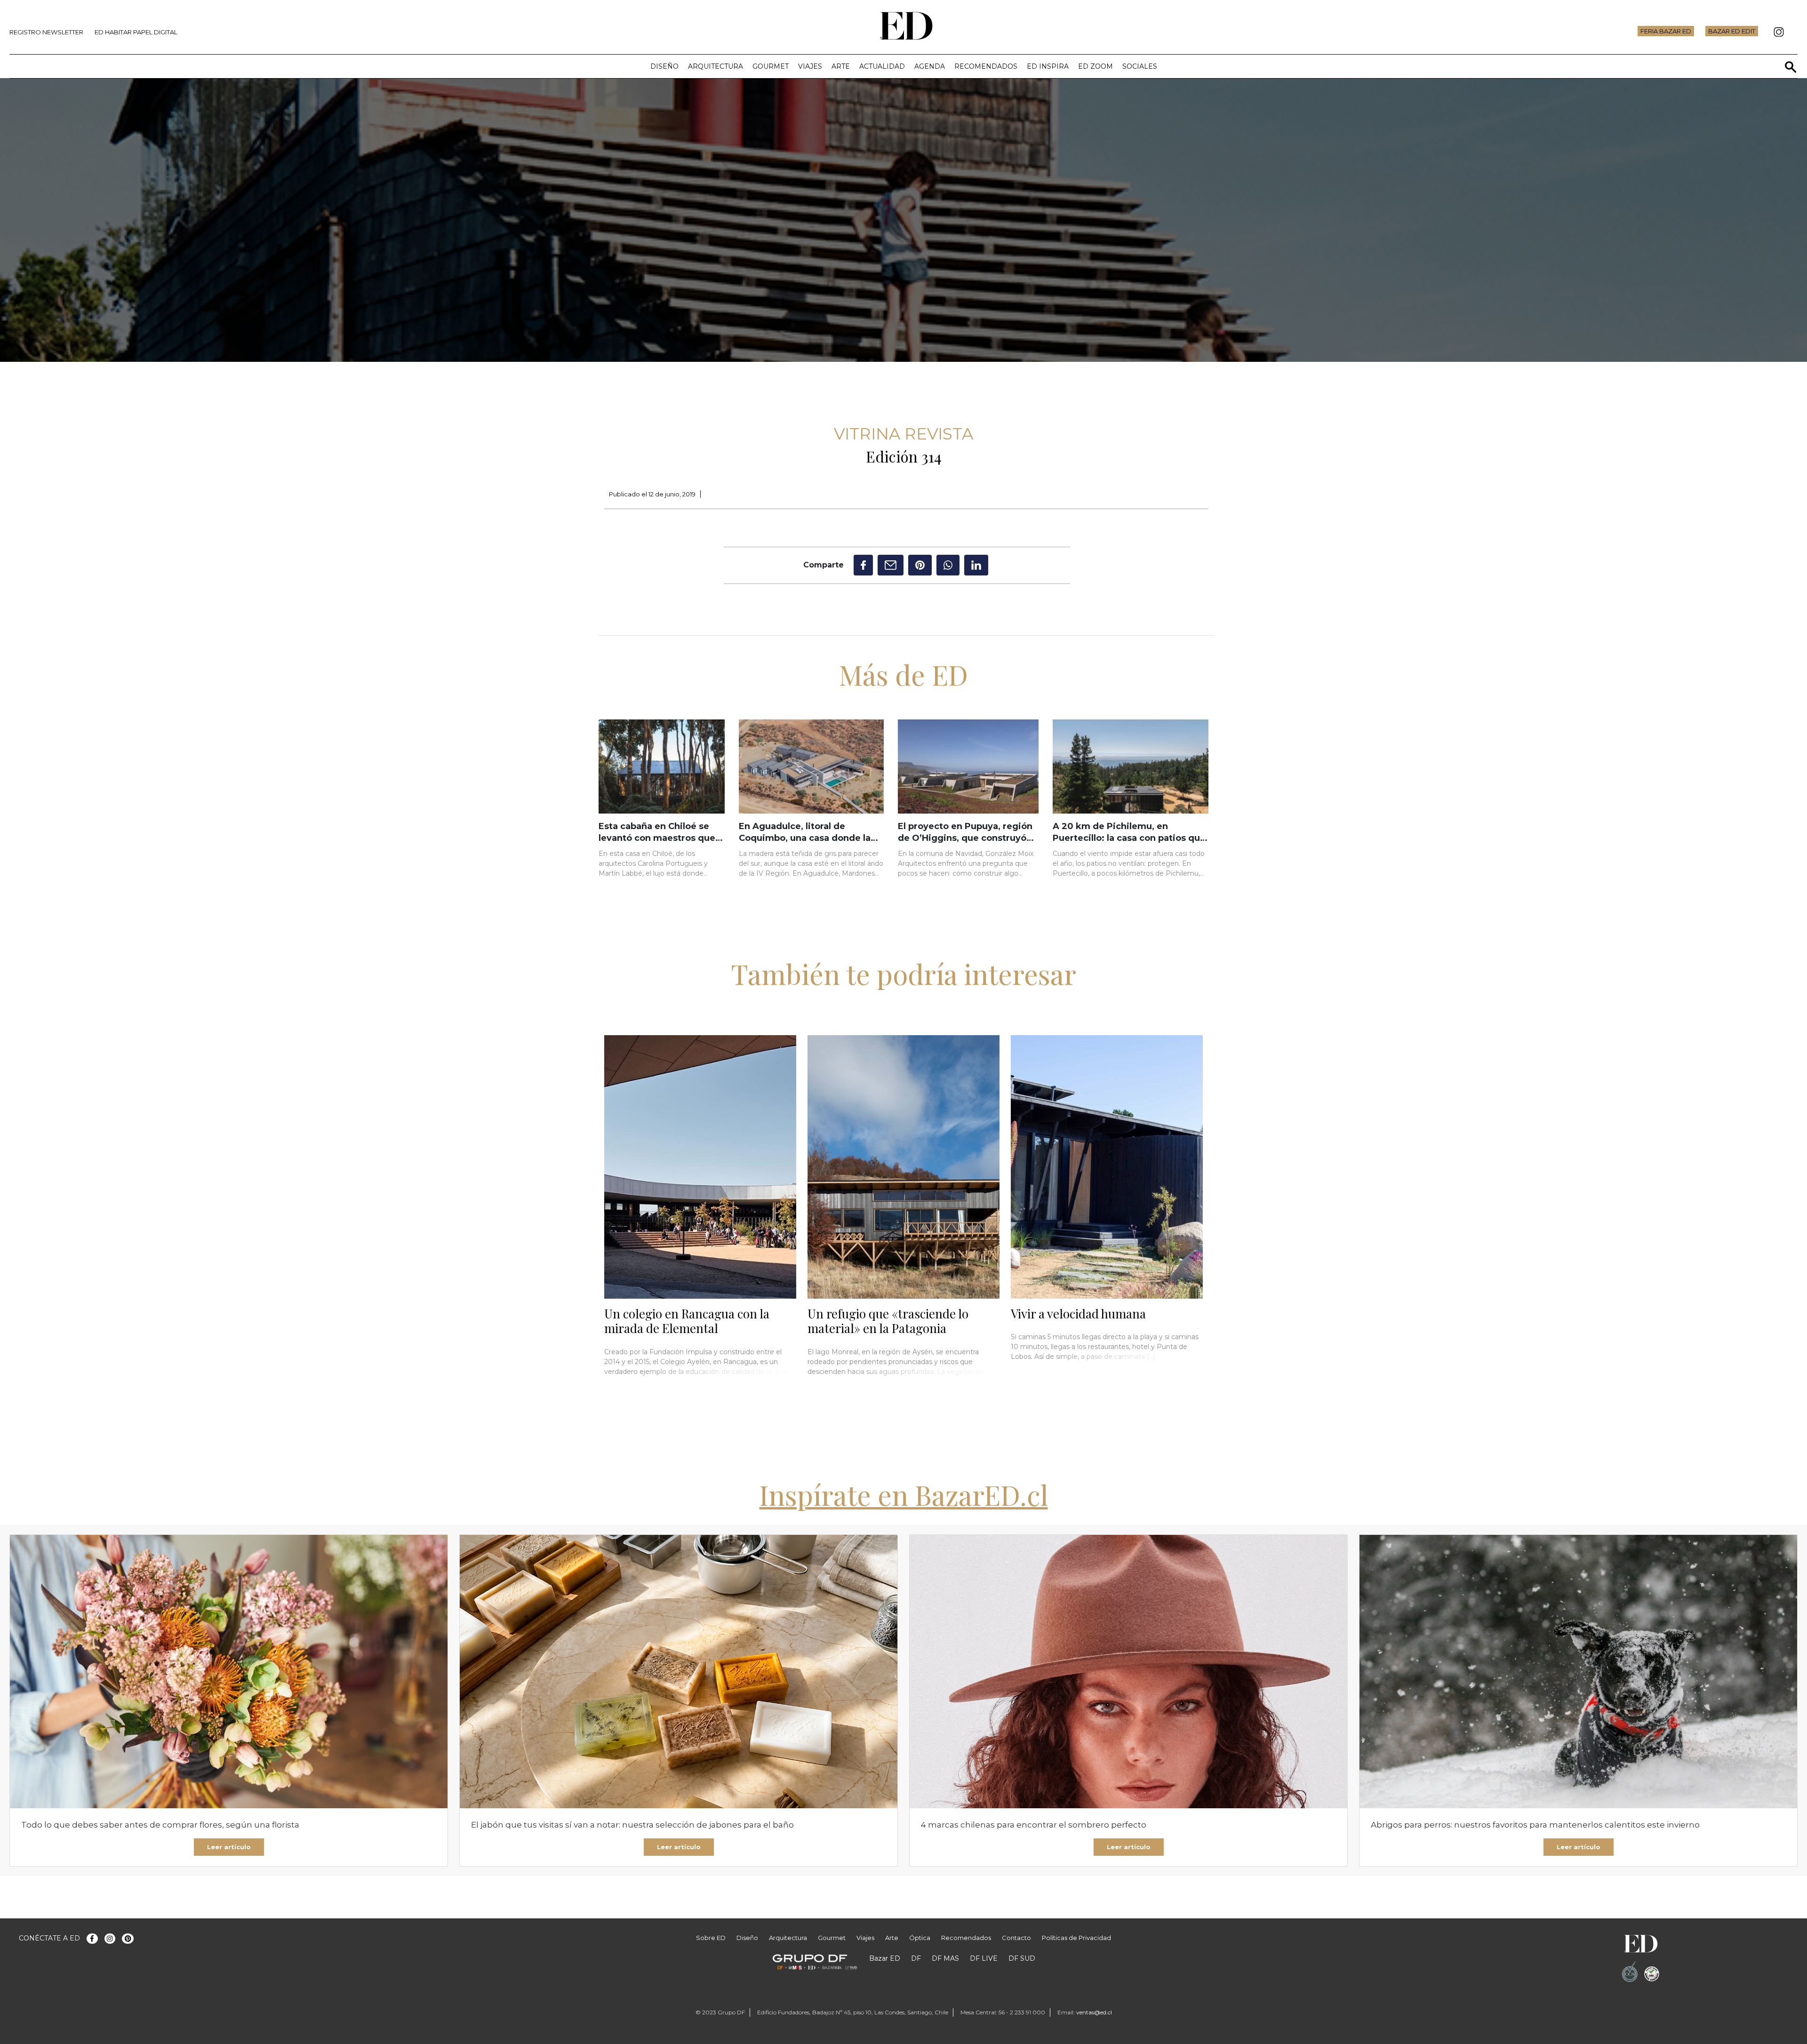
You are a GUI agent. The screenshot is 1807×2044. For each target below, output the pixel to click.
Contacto (1016, 1938)
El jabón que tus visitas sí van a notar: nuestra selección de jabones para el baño (632, 1825)
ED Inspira (1048, 66)
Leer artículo (229, 1847)
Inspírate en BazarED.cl (904, 1494)
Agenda (930, 66)
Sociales (1140, 66)
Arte (841, 66)
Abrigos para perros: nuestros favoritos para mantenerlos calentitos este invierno (1535, 1825)
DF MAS (945, 1958)
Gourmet (771, 66)
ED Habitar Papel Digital (136, 32)
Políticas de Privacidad (1076, 1938)
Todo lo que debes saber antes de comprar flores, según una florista (160, 1825)
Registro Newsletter (46, 32)
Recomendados (986, 66)
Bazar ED (885, 1958)
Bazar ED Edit (1732, 31)
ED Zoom (1095, 66)
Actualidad (882, 66)
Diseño (664, 66)
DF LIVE (984, 1958)
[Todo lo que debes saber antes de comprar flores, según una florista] (229, 1672)
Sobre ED (711, 1938)
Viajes (810, 66)
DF (916, 1958)
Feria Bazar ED (1666, 31)
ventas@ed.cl (1094, 2012)
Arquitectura (716, 66)
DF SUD (1022, 1958)
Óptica (920, 1938)
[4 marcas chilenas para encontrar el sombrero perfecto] (1128, 1672)
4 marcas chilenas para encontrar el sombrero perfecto (1034, 1825)
